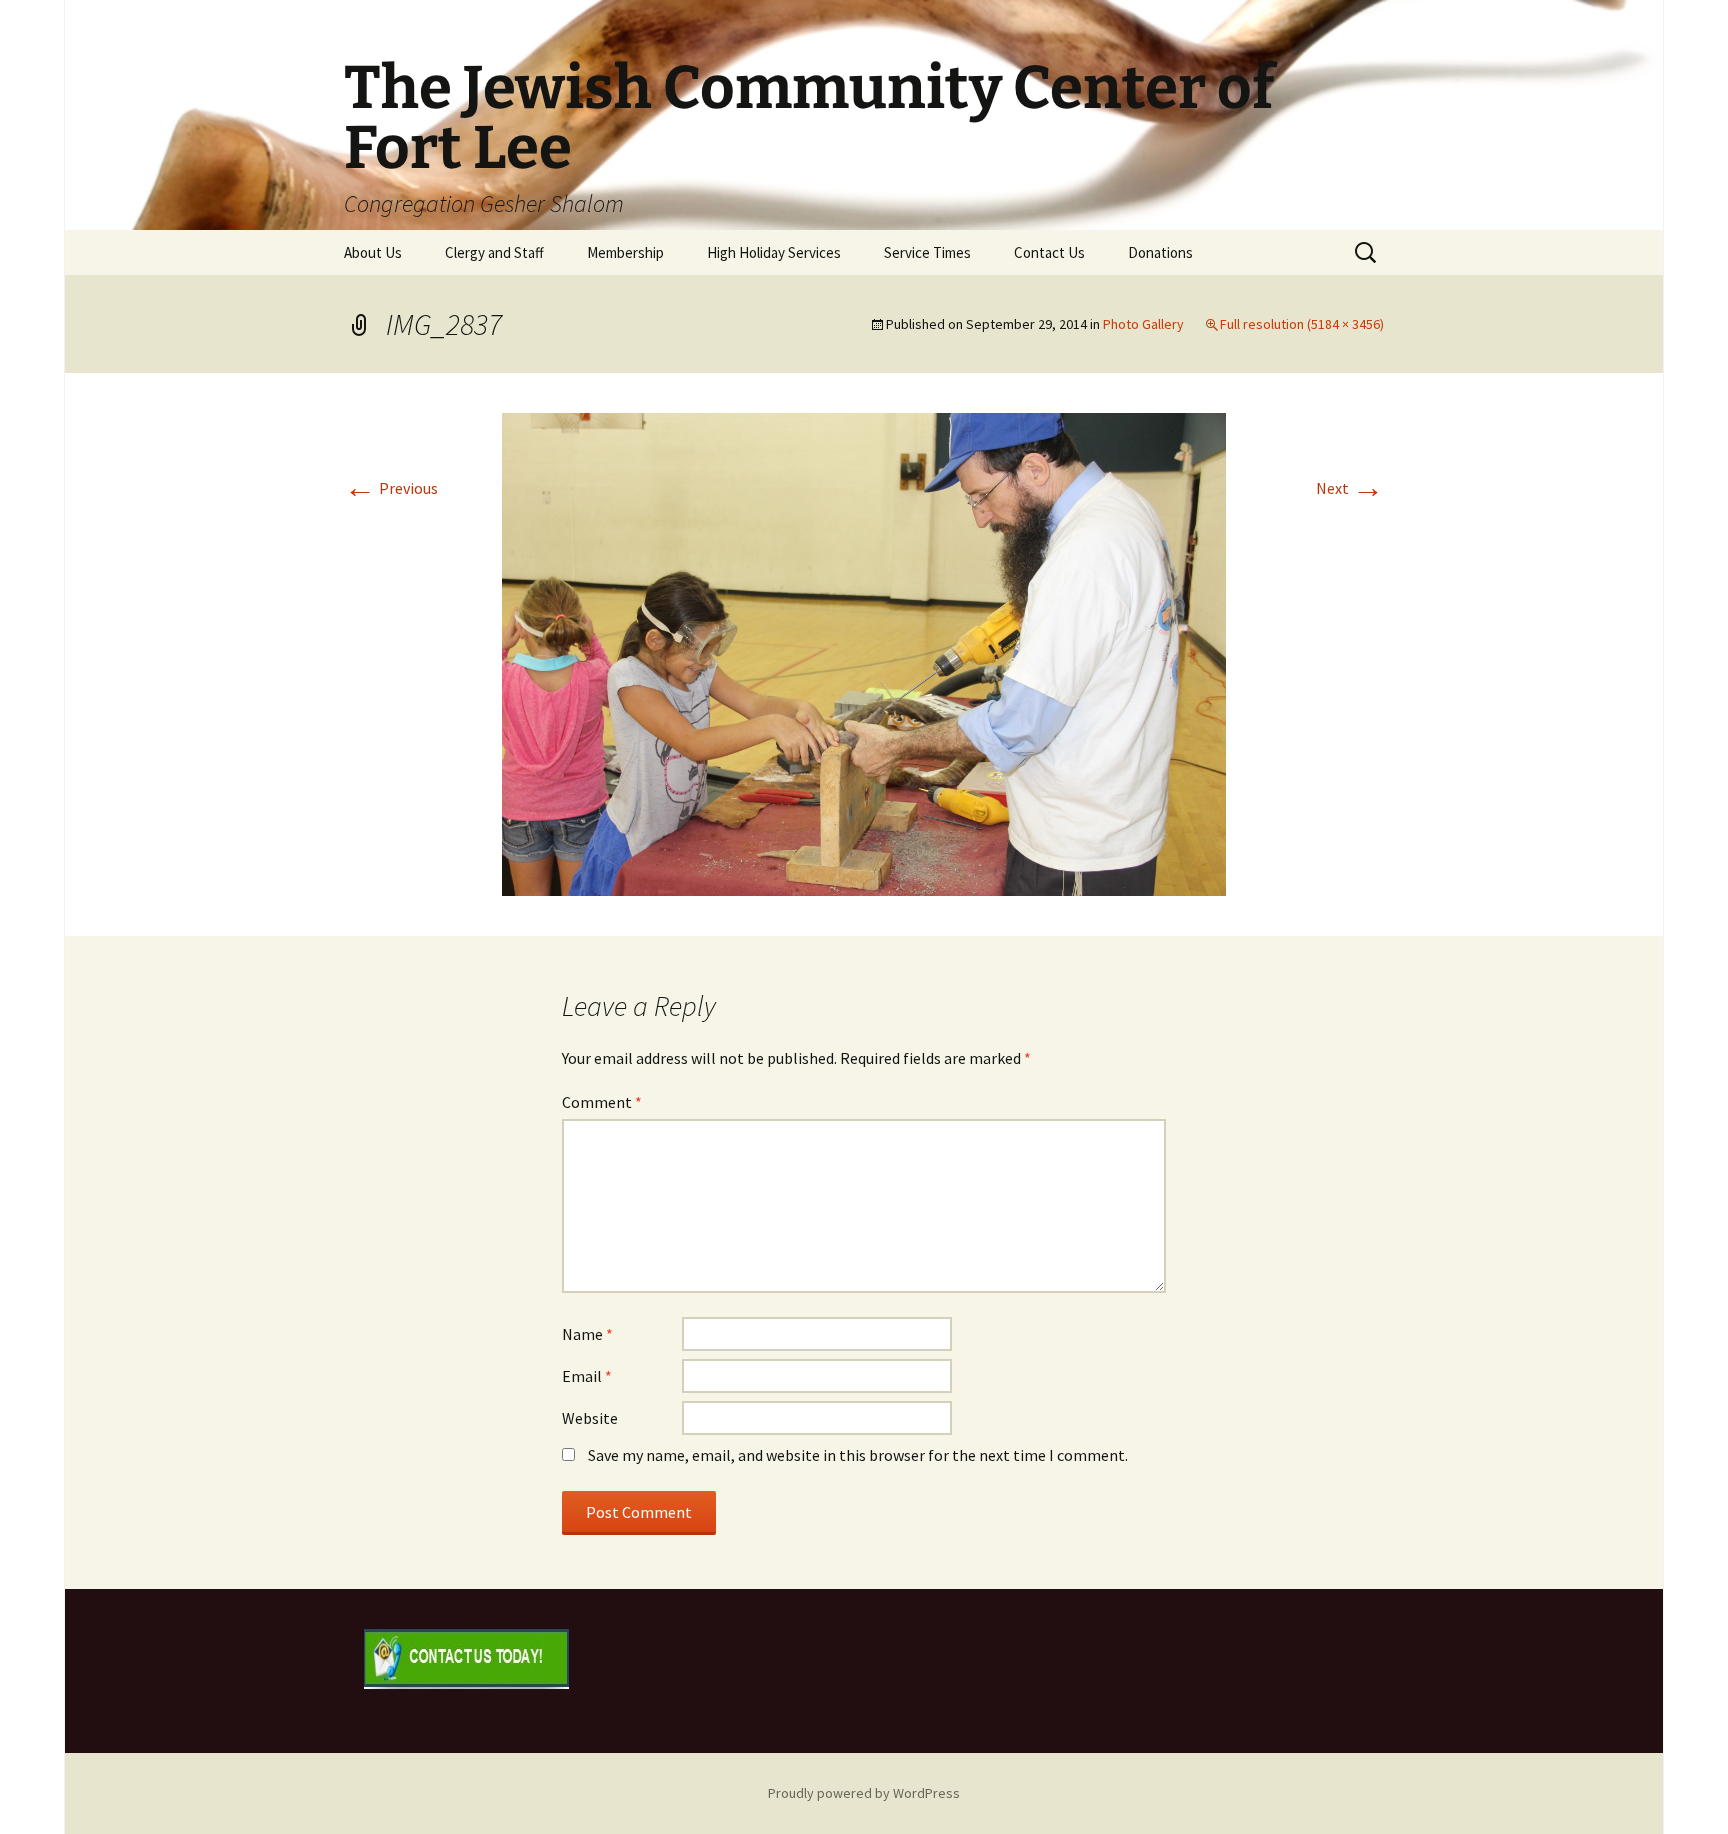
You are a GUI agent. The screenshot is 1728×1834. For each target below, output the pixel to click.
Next (1350, 488)
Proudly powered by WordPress (864, 1793)
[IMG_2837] (864, 652)
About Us (373, 252)
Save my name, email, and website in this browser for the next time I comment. (858, 1455)
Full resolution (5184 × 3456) (1302, 324)
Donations (1160, 252)
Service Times (927, 252)
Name (587, 1334)
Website (590, 1418)
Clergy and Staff (494, 252)
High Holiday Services (774, 252)
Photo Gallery (1143, 324)
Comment (602, 1102)
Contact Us (1049, 252)
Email (587, 1376)
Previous (391, 488)
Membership (625, 252)
